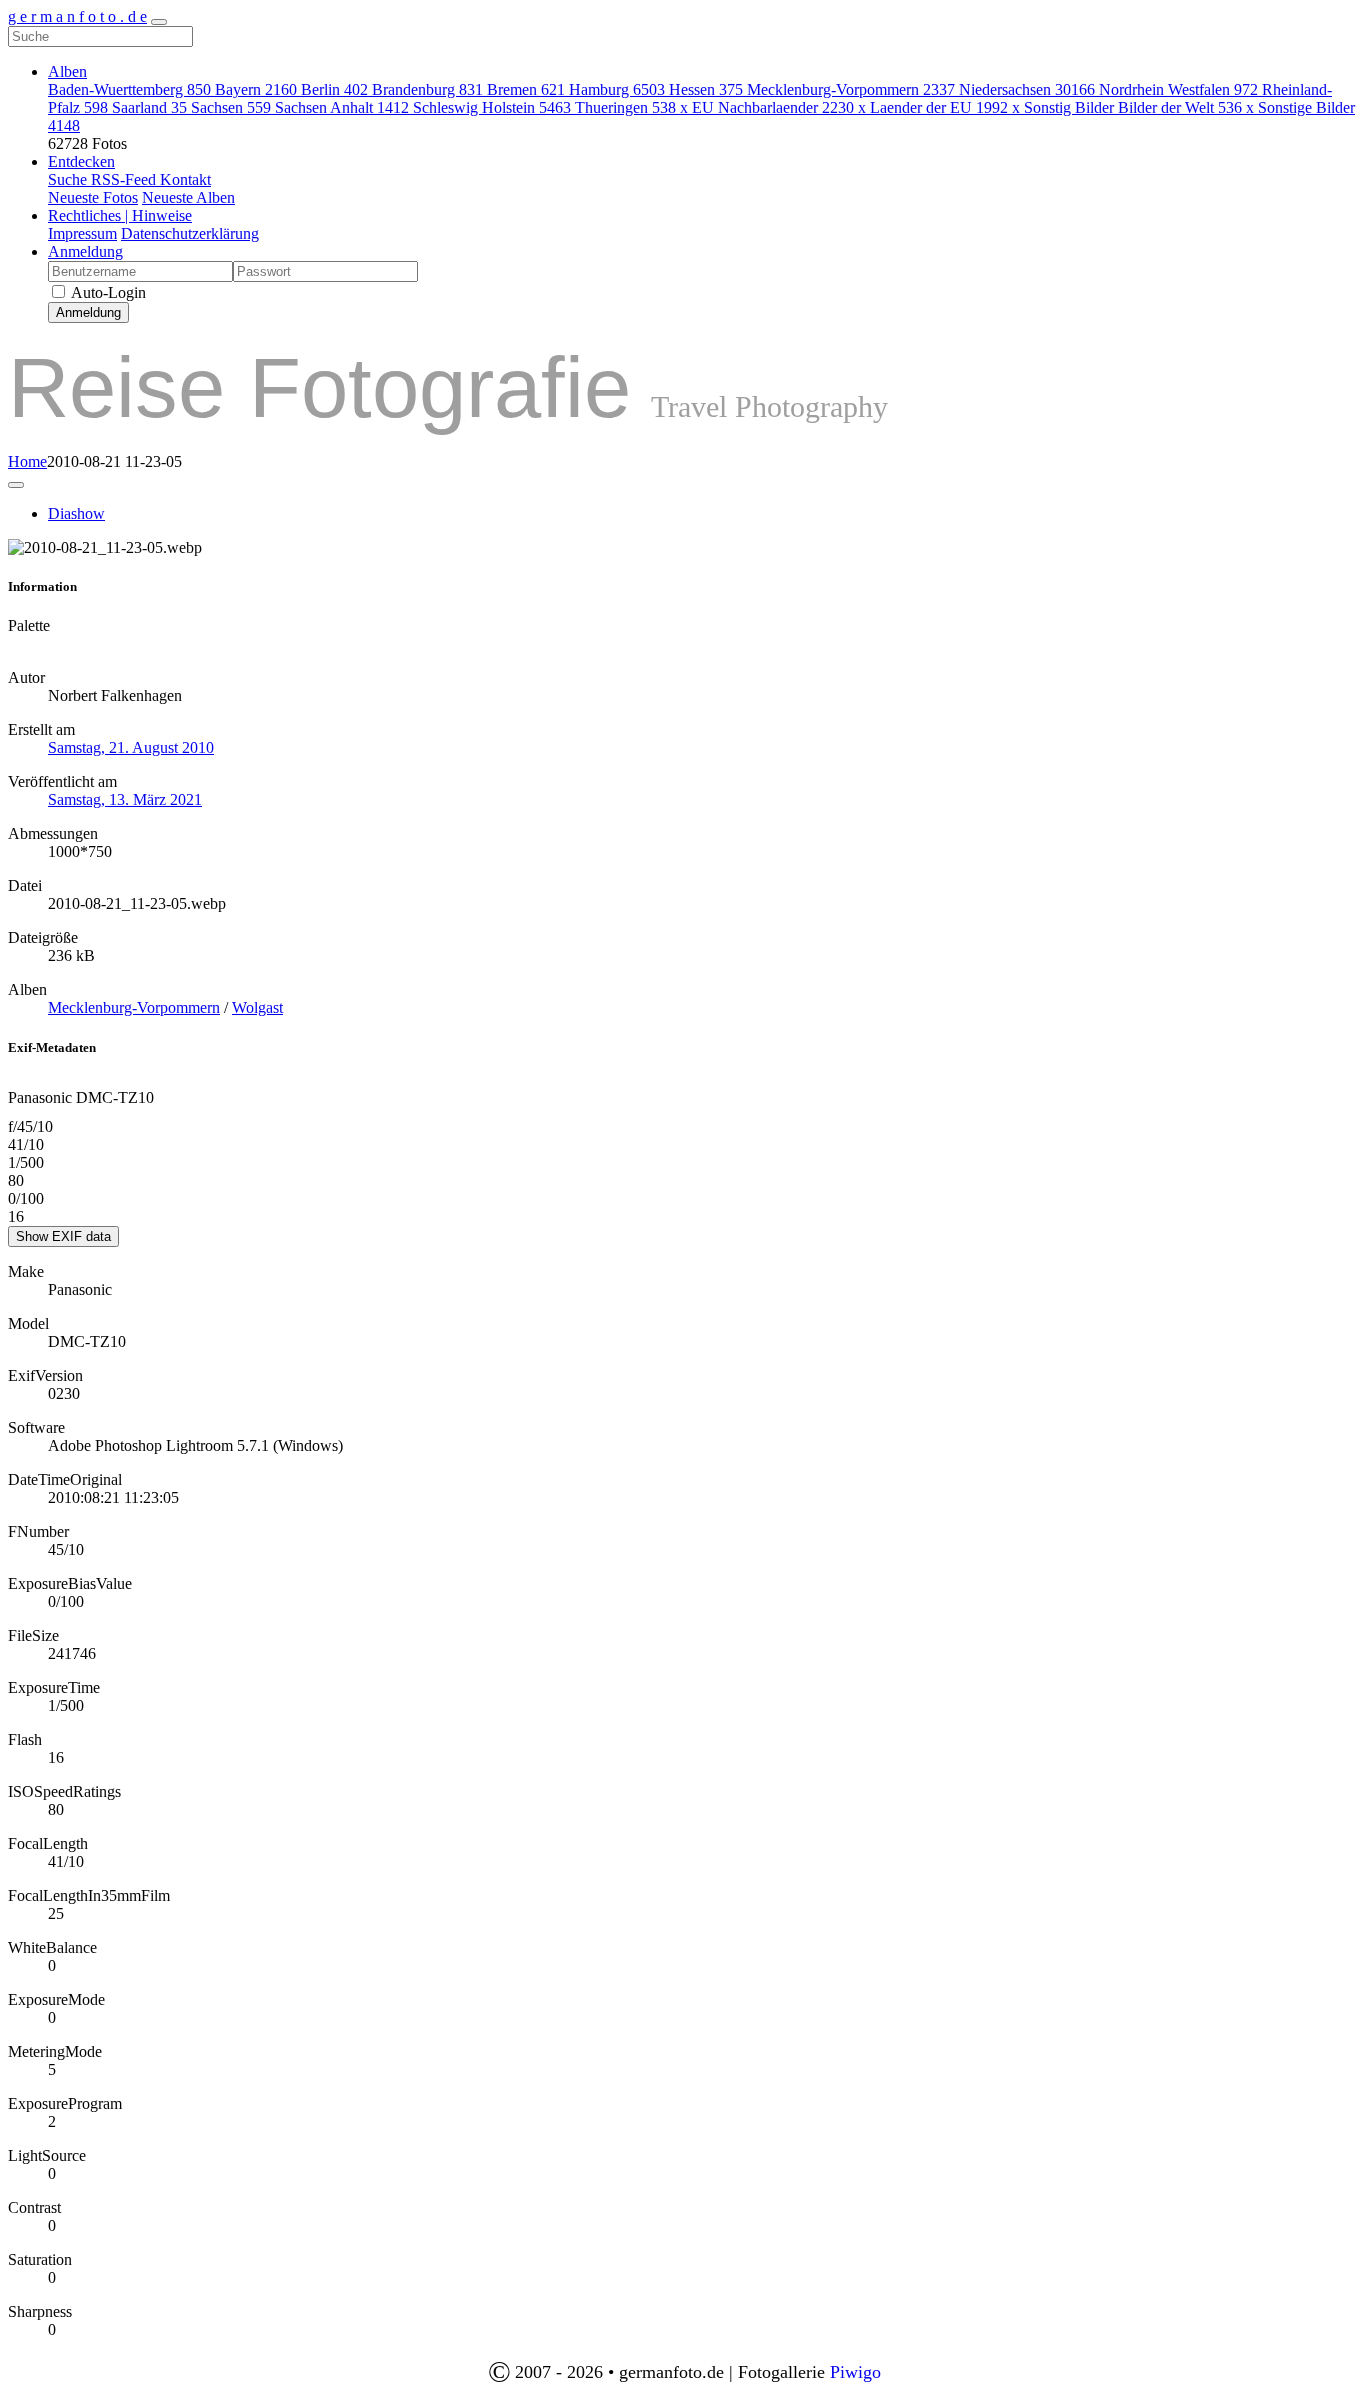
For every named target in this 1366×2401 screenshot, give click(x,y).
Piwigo (855, 2372)
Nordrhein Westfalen (1178, 89)
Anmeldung (85, 251)
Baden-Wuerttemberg (129, 89)
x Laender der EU (933, 107)
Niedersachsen (1027, 89)
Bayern (256, 89)
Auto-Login (107, 292)
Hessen (706, 89)
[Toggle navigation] (159, 22)
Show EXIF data (63, 1236)
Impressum (82, 233)
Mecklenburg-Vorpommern (851, 89)
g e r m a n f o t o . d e (77, 16)
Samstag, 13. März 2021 (125, 799)
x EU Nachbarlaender (767, 107)
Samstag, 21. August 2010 (131, 747)
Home (27, 461)
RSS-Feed (125, 179)
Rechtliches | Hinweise (120, 215)
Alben (67, 71)
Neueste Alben (188, 197)
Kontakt (185, 179)
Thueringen (625, 107)
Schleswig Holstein (492, 107)
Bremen (526, 89)
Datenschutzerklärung (190, 233)
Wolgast (257, 1007)
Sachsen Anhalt (342, 107)
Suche (69, 179)
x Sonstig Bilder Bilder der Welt (1127, 107)
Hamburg (617, 89)
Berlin (334, 89)
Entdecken (81, 161)
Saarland (149, 107)
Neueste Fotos (93, 197)
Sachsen (231, 107)
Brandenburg (427, 89)
